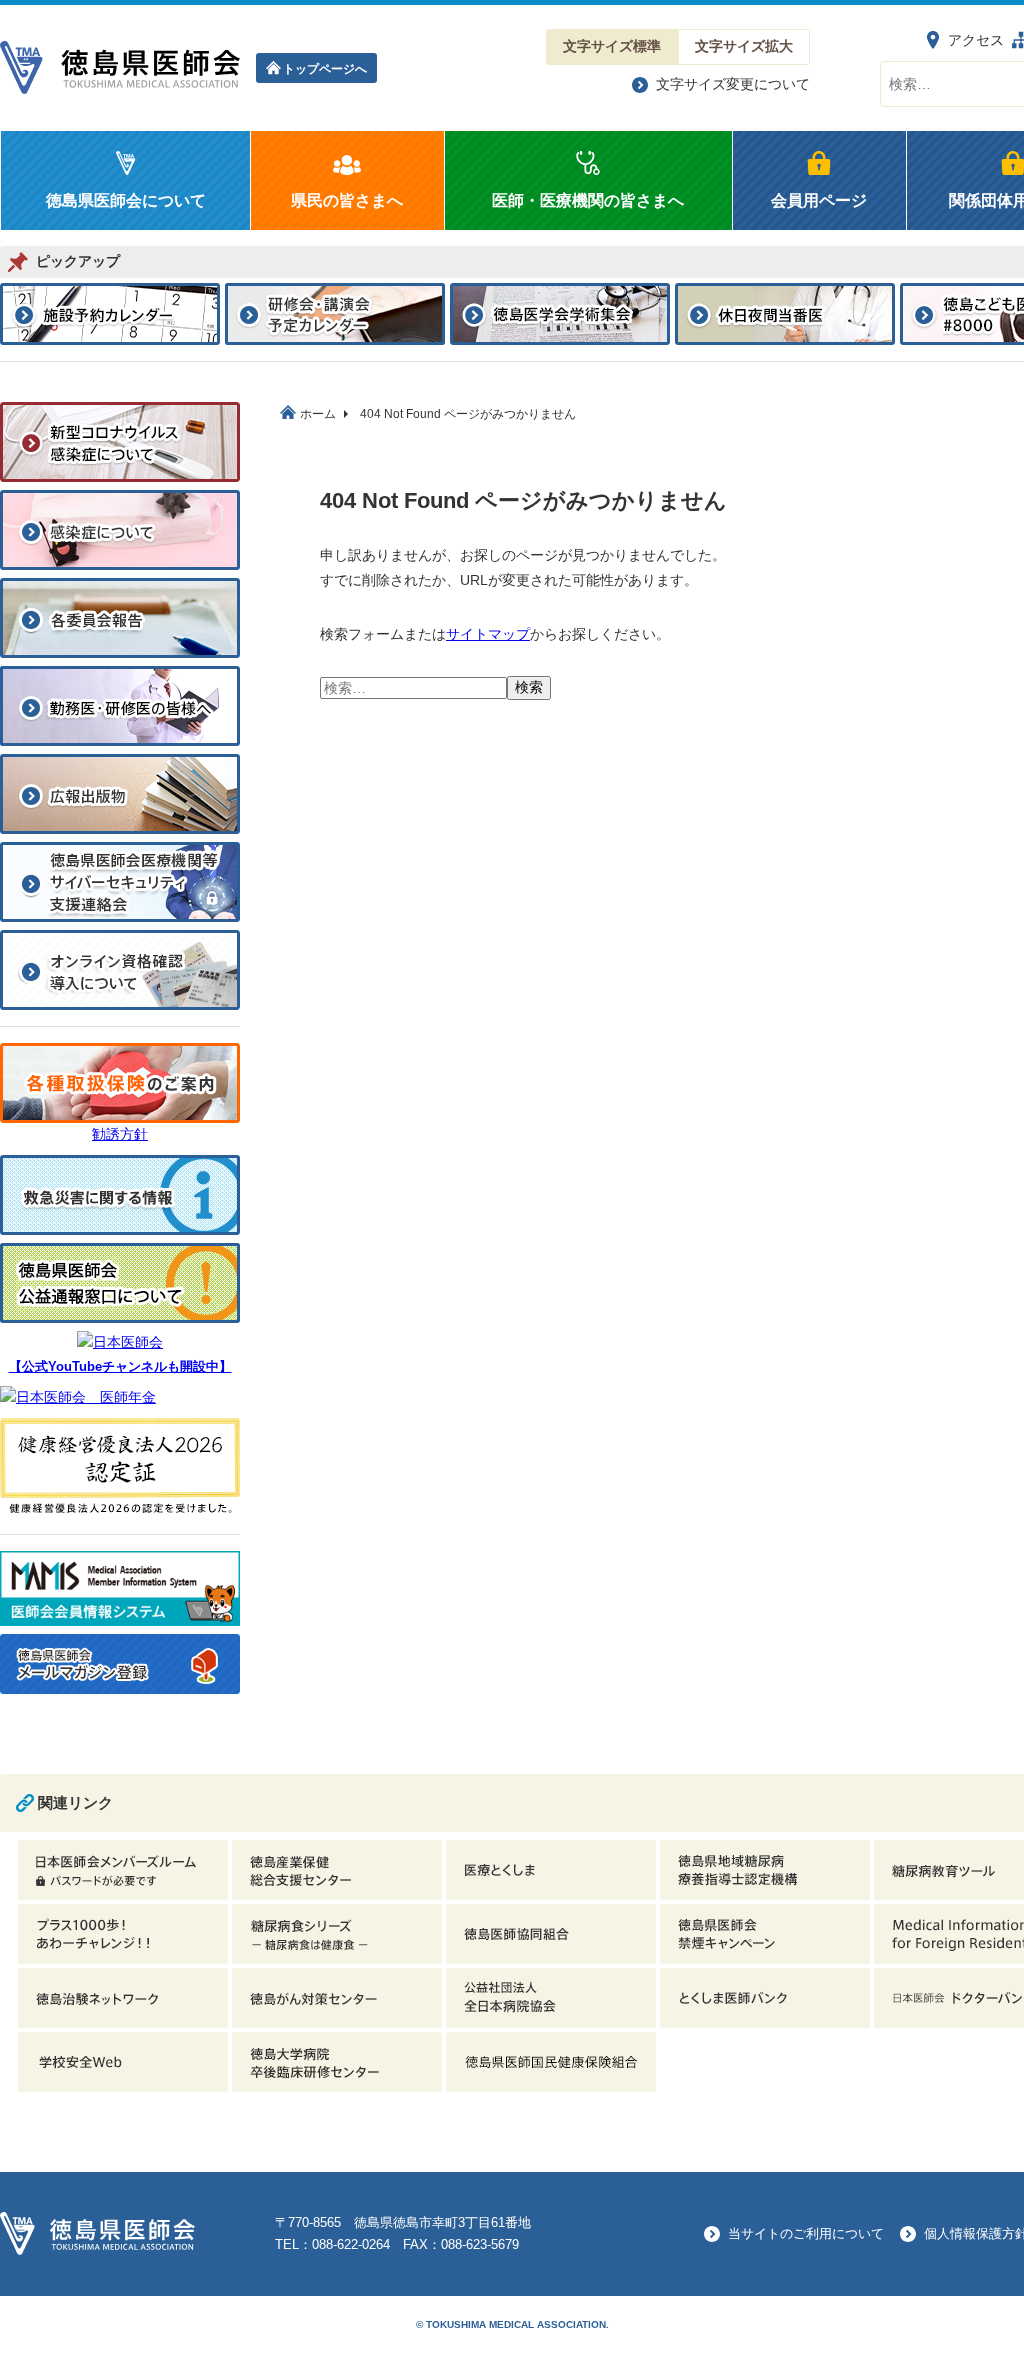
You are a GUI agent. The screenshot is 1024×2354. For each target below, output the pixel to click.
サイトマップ (488, 634)
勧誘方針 (120, 1134)
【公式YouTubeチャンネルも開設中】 (120, 1367)
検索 (529, 687)
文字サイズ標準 (612, 46)
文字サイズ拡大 (744, 46)
